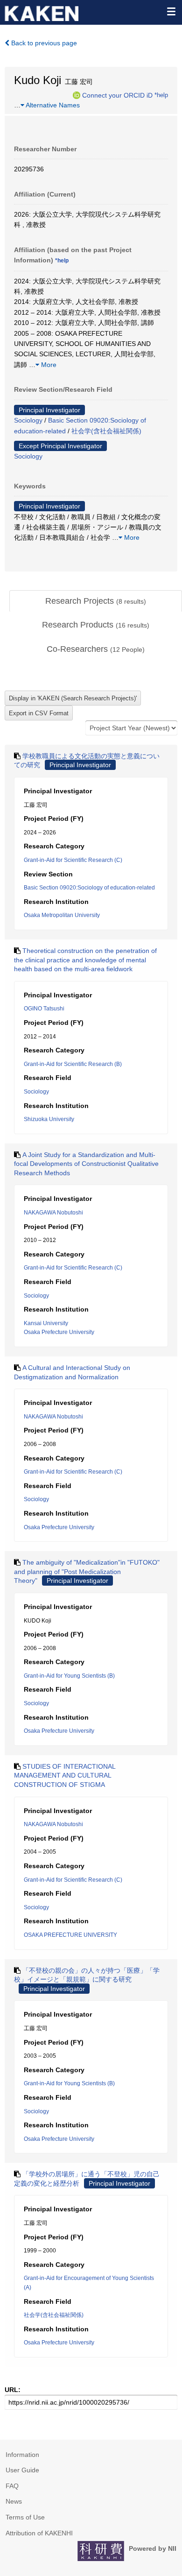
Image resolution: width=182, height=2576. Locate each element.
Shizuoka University (49, 1119)
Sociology (28, 420)
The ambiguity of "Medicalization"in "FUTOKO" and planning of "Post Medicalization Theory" (87, 1571)
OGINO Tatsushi (44, 1009)
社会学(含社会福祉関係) (106, 431)
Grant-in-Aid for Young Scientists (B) (69, 1676)
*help (161, 95)
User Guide (22, 2470)
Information (22, 2455)
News (14, 2501)
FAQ (12, 2486)
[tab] (96, 601)
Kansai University (46, 1323)
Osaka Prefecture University (59, 1332)
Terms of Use (25, 2517)
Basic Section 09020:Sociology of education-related (89, 888)
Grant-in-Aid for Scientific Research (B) (73, 1064)
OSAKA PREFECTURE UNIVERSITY (70, 1935)
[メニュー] (171, 11)
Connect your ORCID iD (117, 95)
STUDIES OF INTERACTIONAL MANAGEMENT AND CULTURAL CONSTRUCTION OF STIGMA (65, 1775)
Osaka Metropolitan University (62, 915)
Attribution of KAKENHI (39, 2533)
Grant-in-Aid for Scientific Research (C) (73, 860)
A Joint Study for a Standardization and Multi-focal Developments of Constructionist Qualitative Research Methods (86, 1164)
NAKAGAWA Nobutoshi (53, 1213)
